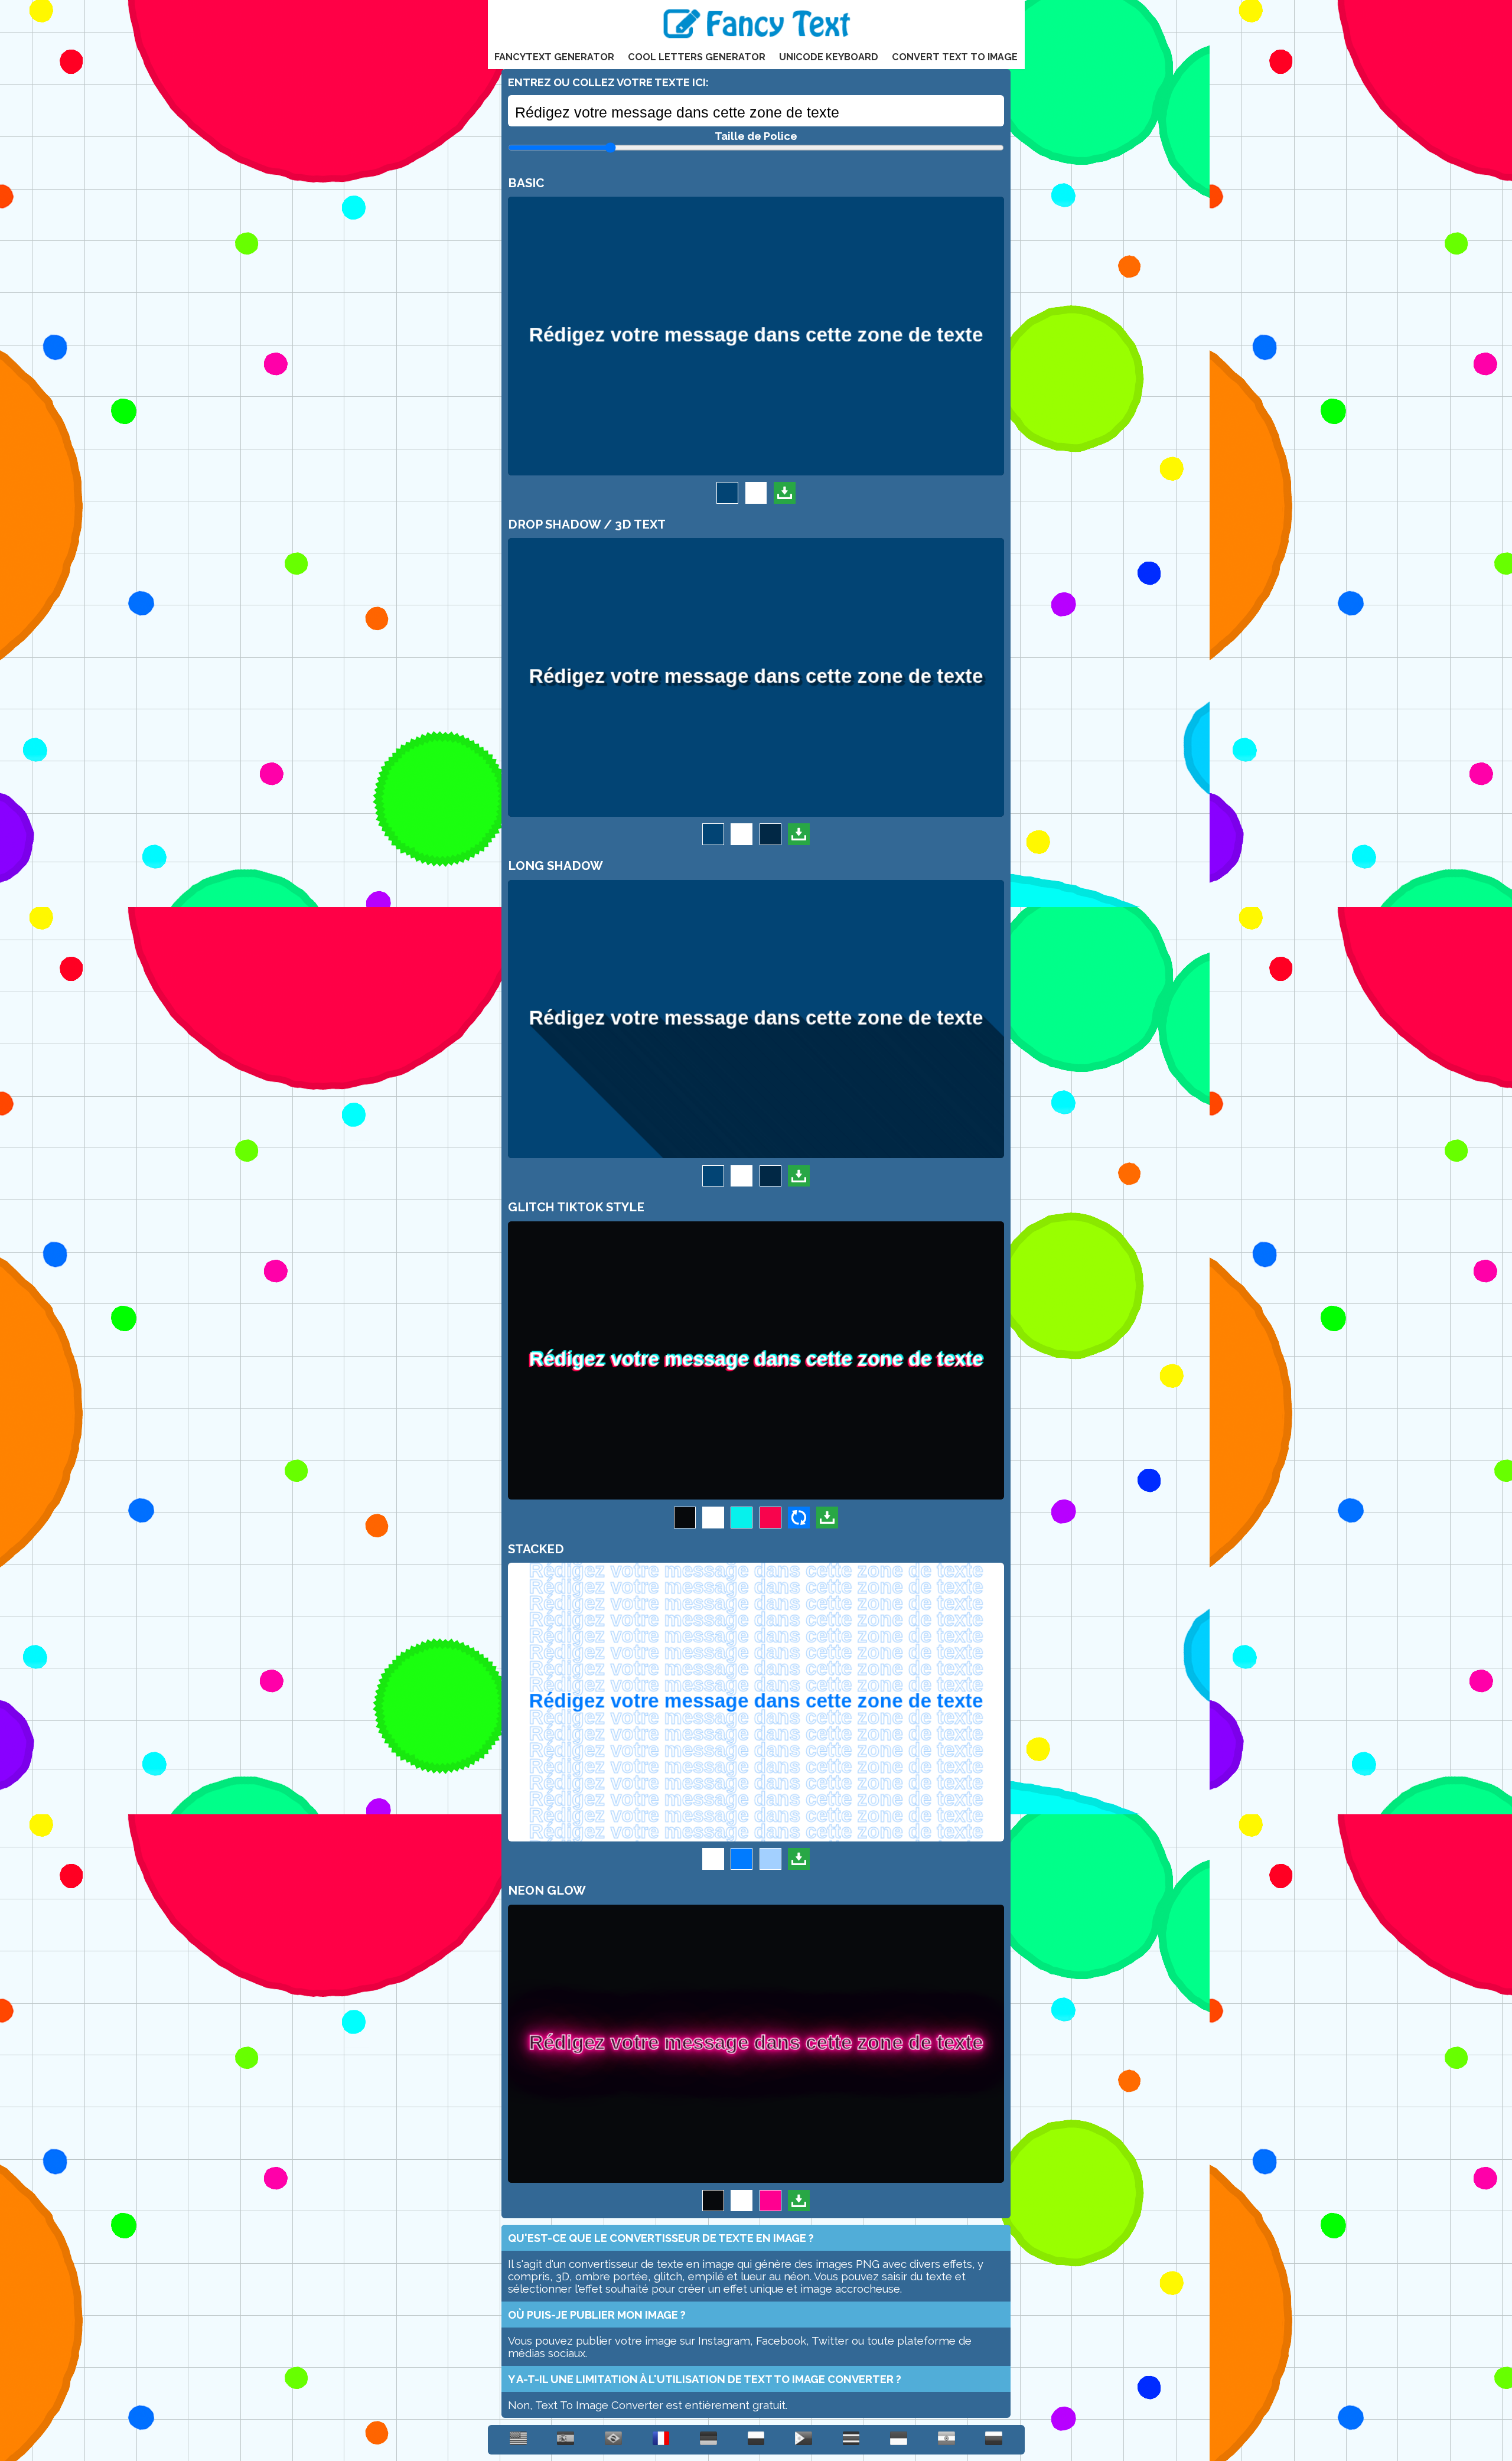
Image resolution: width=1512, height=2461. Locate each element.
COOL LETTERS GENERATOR (697, 57)
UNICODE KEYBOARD (829, 57)
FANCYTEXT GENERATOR (554, 57)
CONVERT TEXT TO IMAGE (955, 57)
